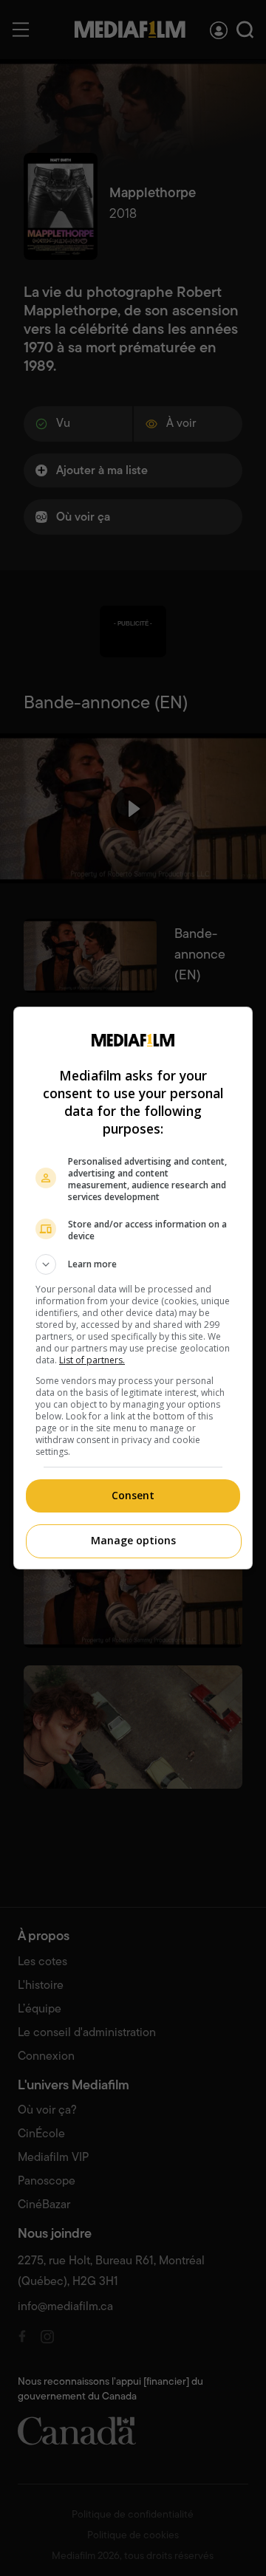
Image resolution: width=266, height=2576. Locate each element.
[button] (133, 1264)
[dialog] (133, 1288)
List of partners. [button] (92, 1360)
